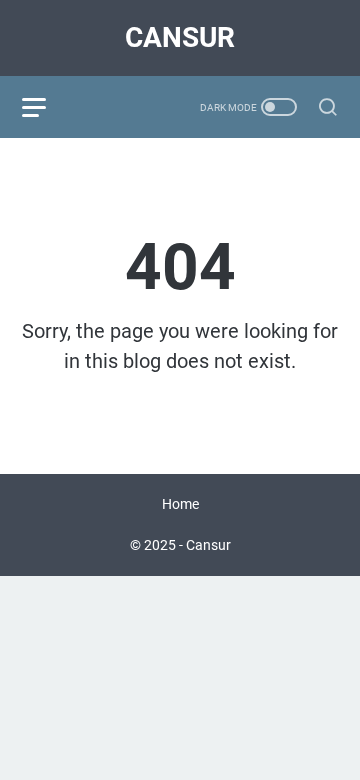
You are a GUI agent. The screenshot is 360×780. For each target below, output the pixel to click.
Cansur (180, 37)
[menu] (46, 107)
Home (180, 504)
